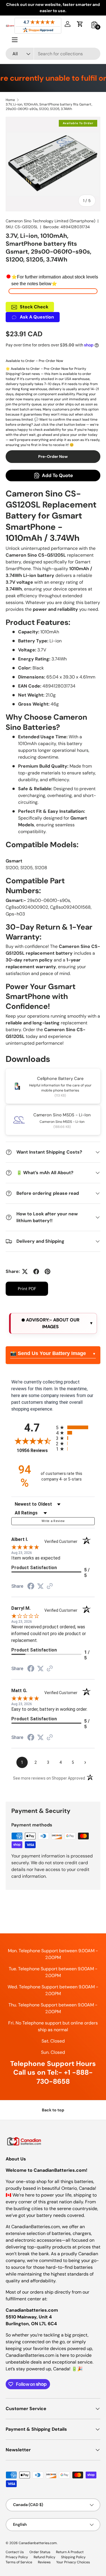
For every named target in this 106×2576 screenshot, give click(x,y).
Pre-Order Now (53, 456)
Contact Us (15, 2552)
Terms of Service (19, 2562)
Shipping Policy (73, 2557)
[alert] (53, 1323)
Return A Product (70, 2552)
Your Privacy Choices (73, 2562)
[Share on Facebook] (36, 1271)
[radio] (75, 1427)
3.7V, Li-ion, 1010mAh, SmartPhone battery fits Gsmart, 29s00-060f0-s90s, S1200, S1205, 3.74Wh (49, 107)
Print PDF (27, 1289)
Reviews (44, 2562)
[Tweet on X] (25, 1271)
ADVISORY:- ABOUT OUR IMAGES (52, 1323)
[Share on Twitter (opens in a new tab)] (40, 1586)
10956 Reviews (35, 1450)
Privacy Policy (17, 2557)
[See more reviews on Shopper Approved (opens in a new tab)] (50, 1586)
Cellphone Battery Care (60, 1079)
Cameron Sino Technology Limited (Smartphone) (50, 221)
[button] (80, 24)
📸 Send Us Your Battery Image (48, 1353)
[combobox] (53, 54)
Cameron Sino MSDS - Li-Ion (62, 1115)
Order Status (40, 2552)
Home (10, 100)
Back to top (53, 2110)
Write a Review (53, 1521)
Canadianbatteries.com (38, 2543)
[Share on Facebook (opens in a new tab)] (31, 1587)
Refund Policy (45, 2557)
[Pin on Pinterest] (47, 1271)
